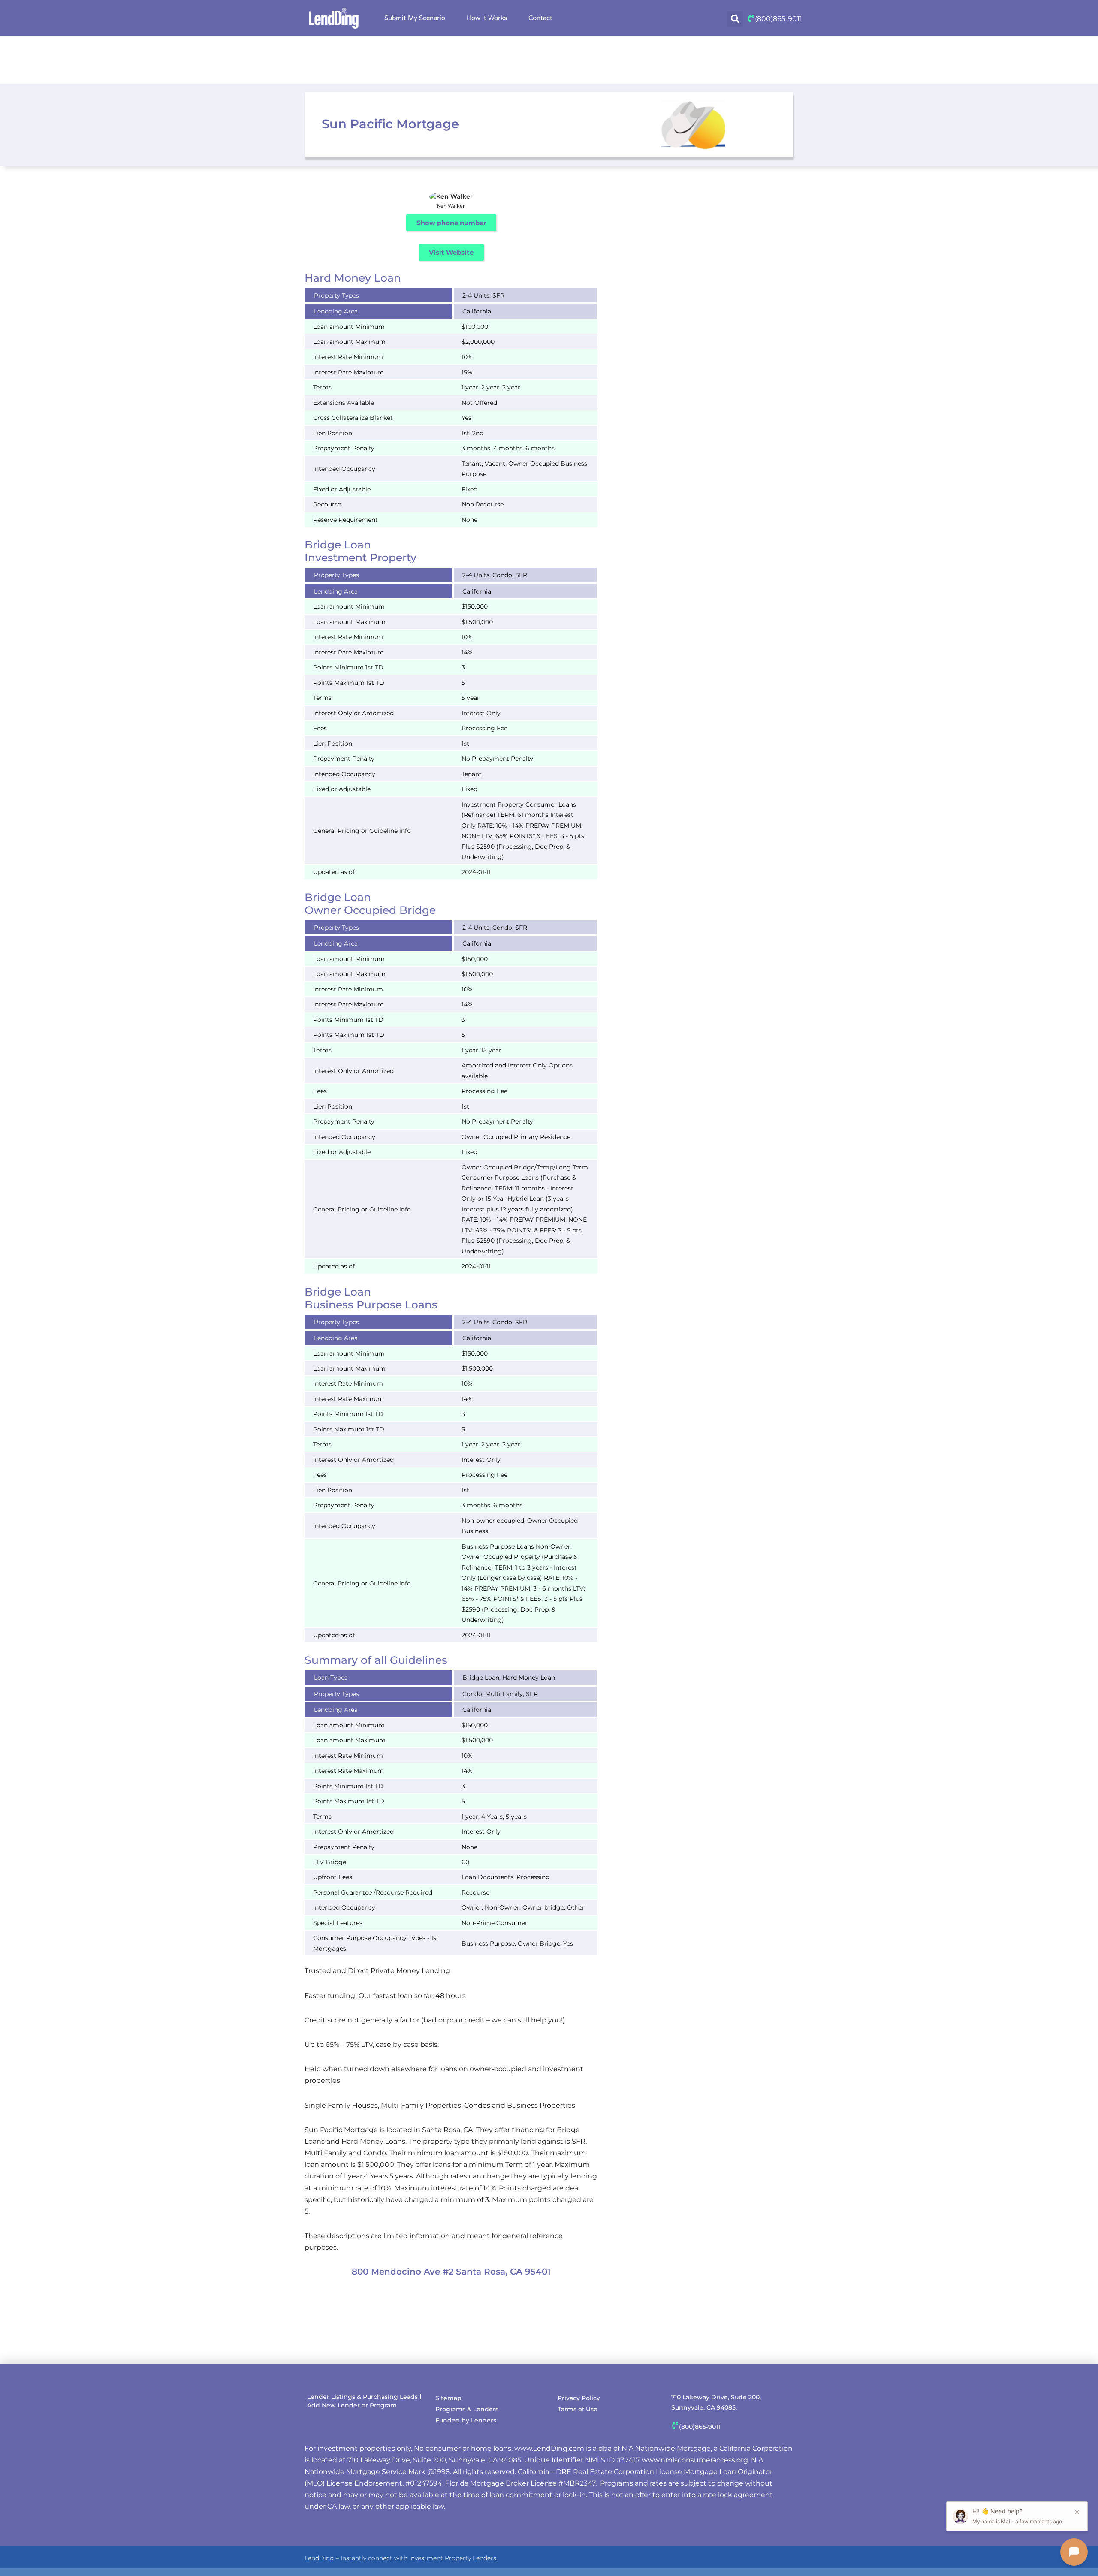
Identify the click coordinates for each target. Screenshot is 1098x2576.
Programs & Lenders (467, 2409)
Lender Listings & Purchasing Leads (362, 2397)
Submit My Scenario (415, 18)
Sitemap (448, 2398)
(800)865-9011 (778, 19)
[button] (735, 19)
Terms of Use (578, 2409)
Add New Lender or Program (352, 2405)
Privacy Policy (579, 2398)
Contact (540, 18)
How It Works (487, 18)
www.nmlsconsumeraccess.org (695, 2460)
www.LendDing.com (549, 2448)
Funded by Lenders (466, 2420)
